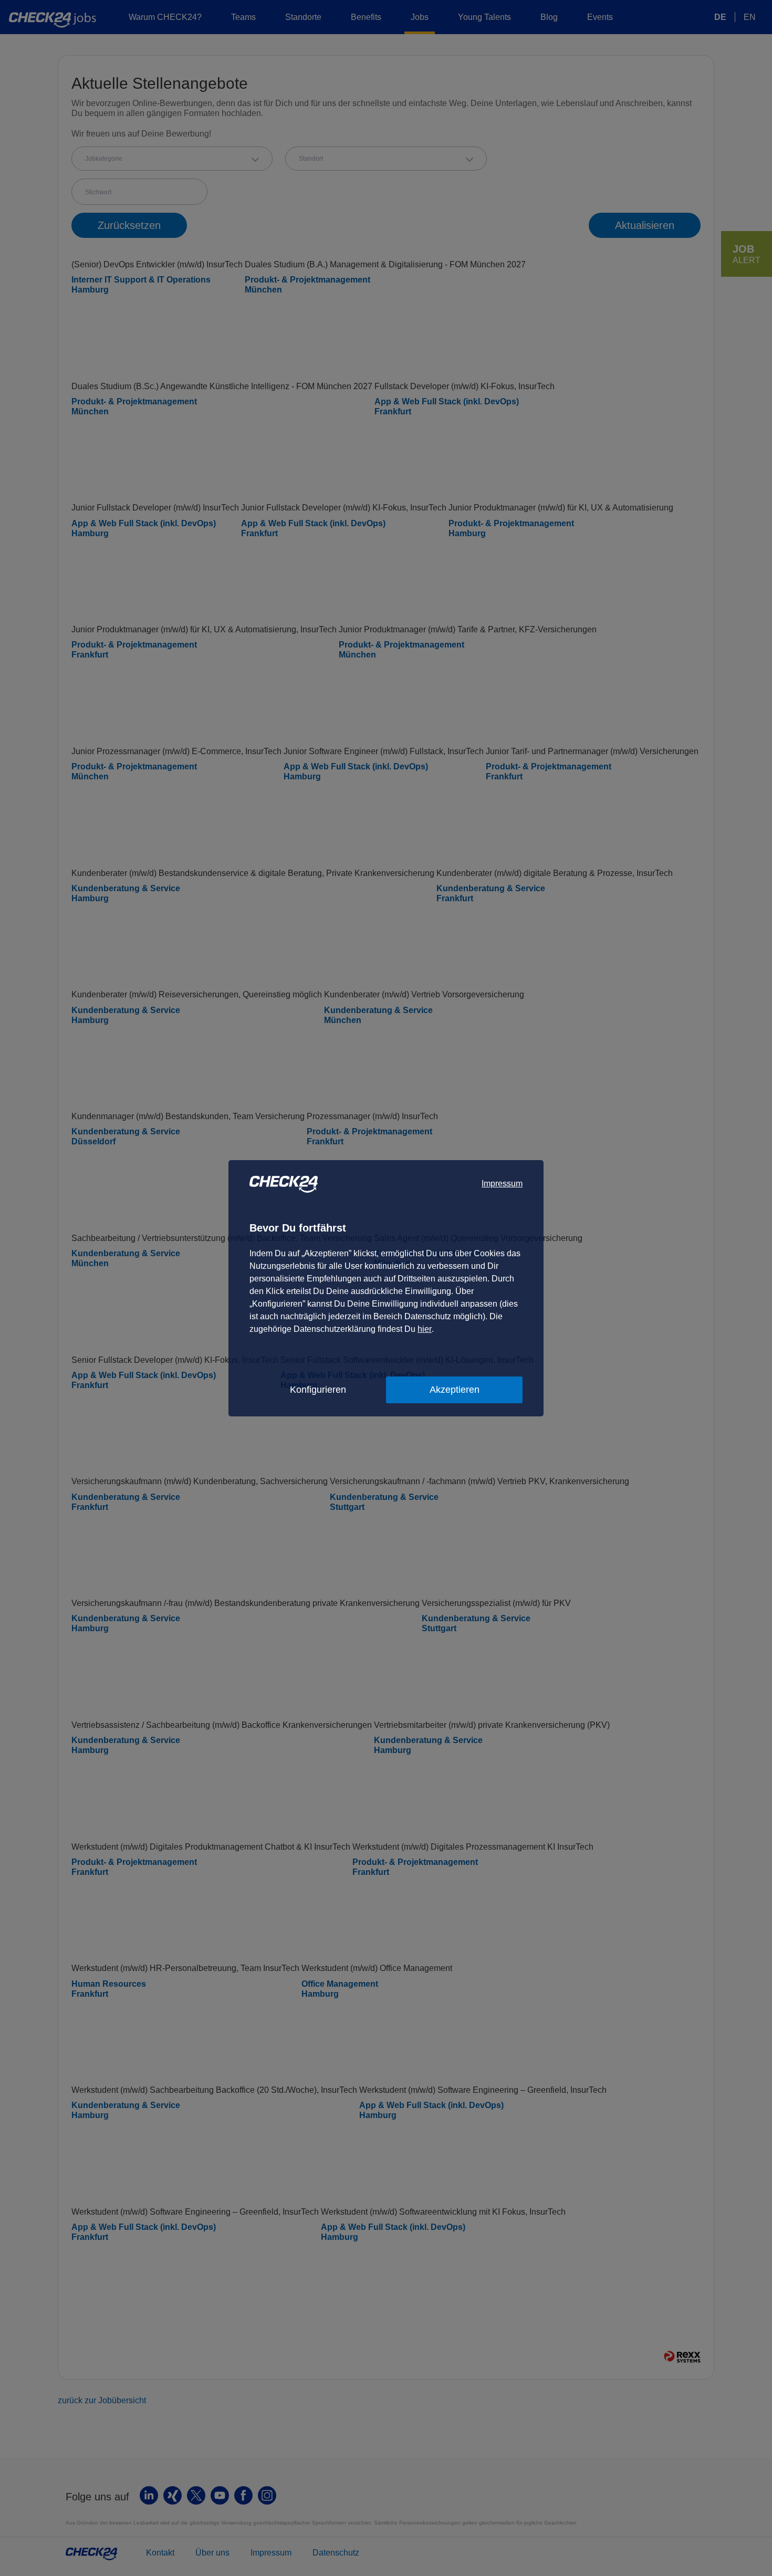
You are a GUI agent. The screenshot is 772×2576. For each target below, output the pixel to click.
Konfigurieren (318, 1390)
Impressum (502, 1183)
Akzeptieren (455, 1390)
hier (425, 1329)
